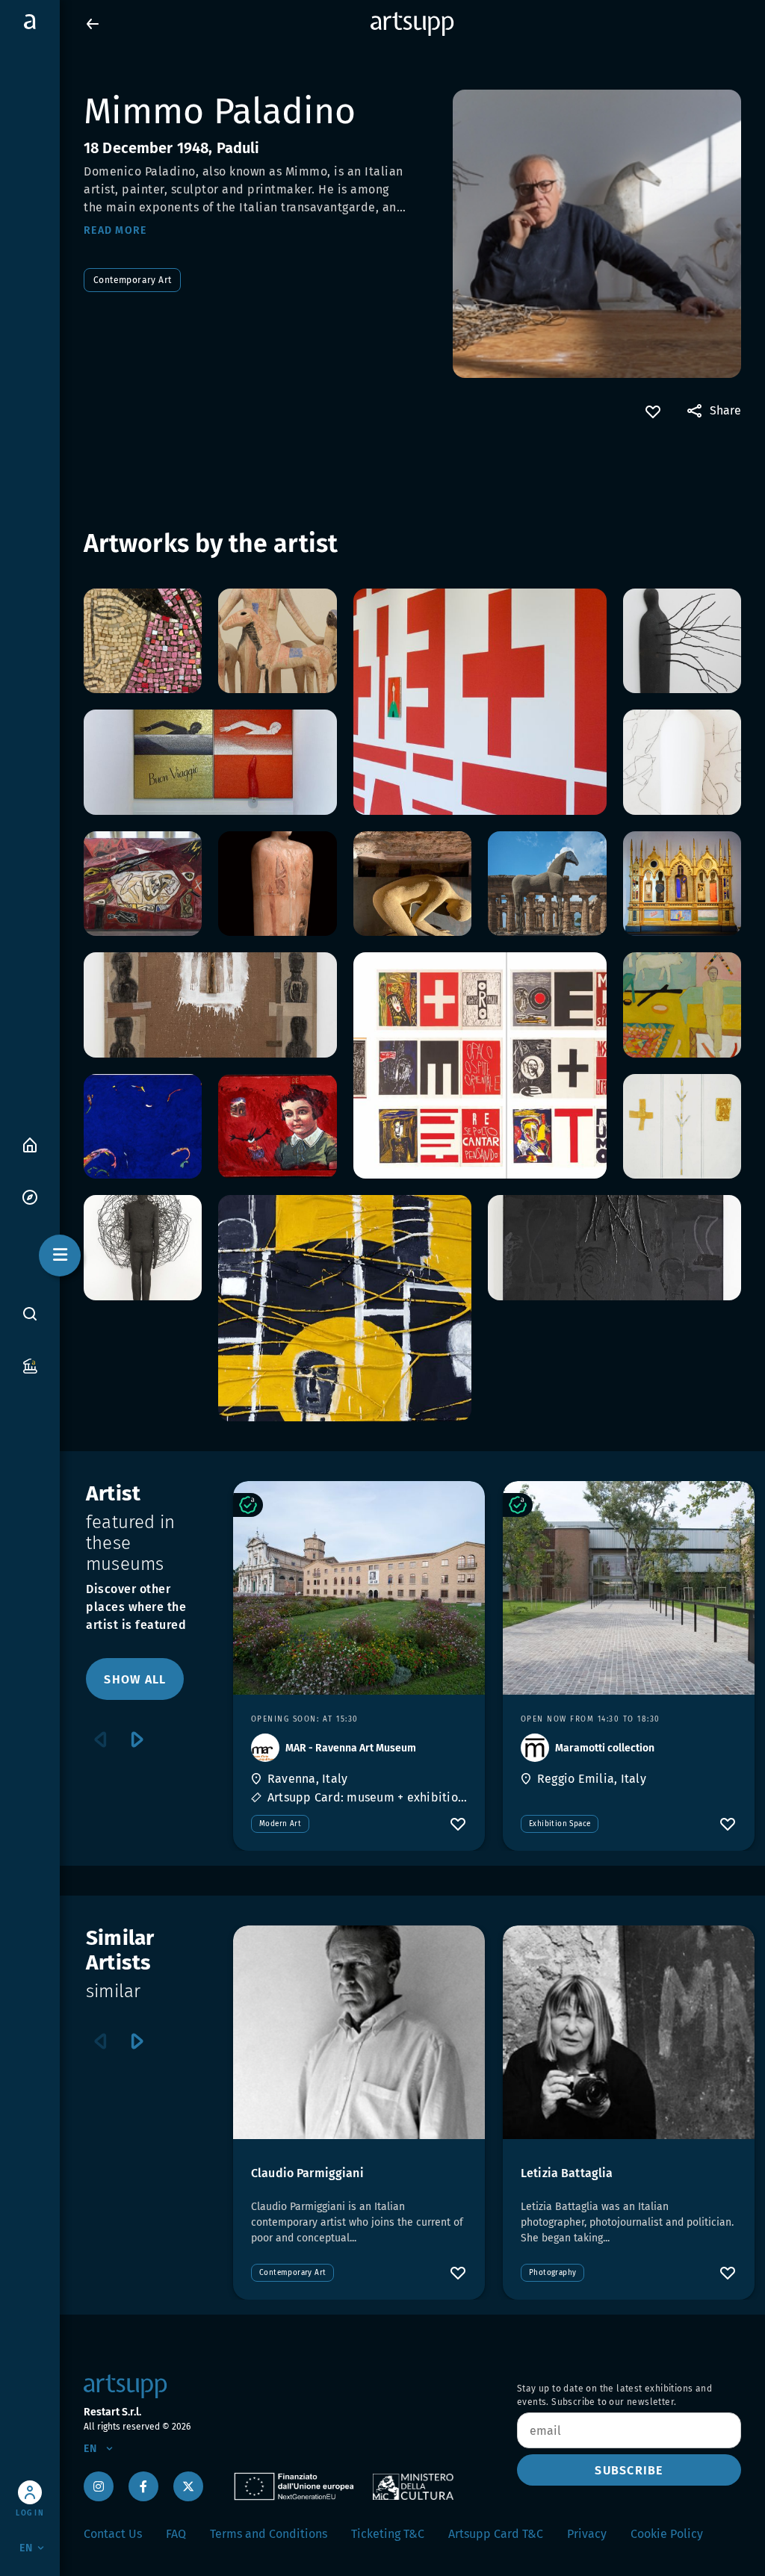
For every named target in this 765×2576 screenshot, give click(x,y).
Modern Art (280, 1824)
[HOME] (30, 1144)
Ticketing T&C (388, 2534)
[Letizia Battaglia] (629, 2032)
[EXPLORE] (30, 1196)
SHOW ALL (135, 1679)
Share (725, 410)
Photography (552, 2273)
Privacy (587, 2534)
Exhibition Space (560, 1824)
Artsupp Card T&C (496, 2534)
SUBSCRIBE (629, 2470)
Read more (115, 230)
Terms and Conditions (269, 2534)
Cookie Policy (667, 2534)
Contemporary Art (132, 280)
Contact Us (113, 2534)
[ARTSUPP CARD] (30, 1365)
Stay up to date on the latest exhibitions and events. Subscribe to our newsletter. (614, 2395)
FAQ (176, 2534)
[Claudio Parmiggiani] (359, 2032)
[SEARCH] (30, 1314)
